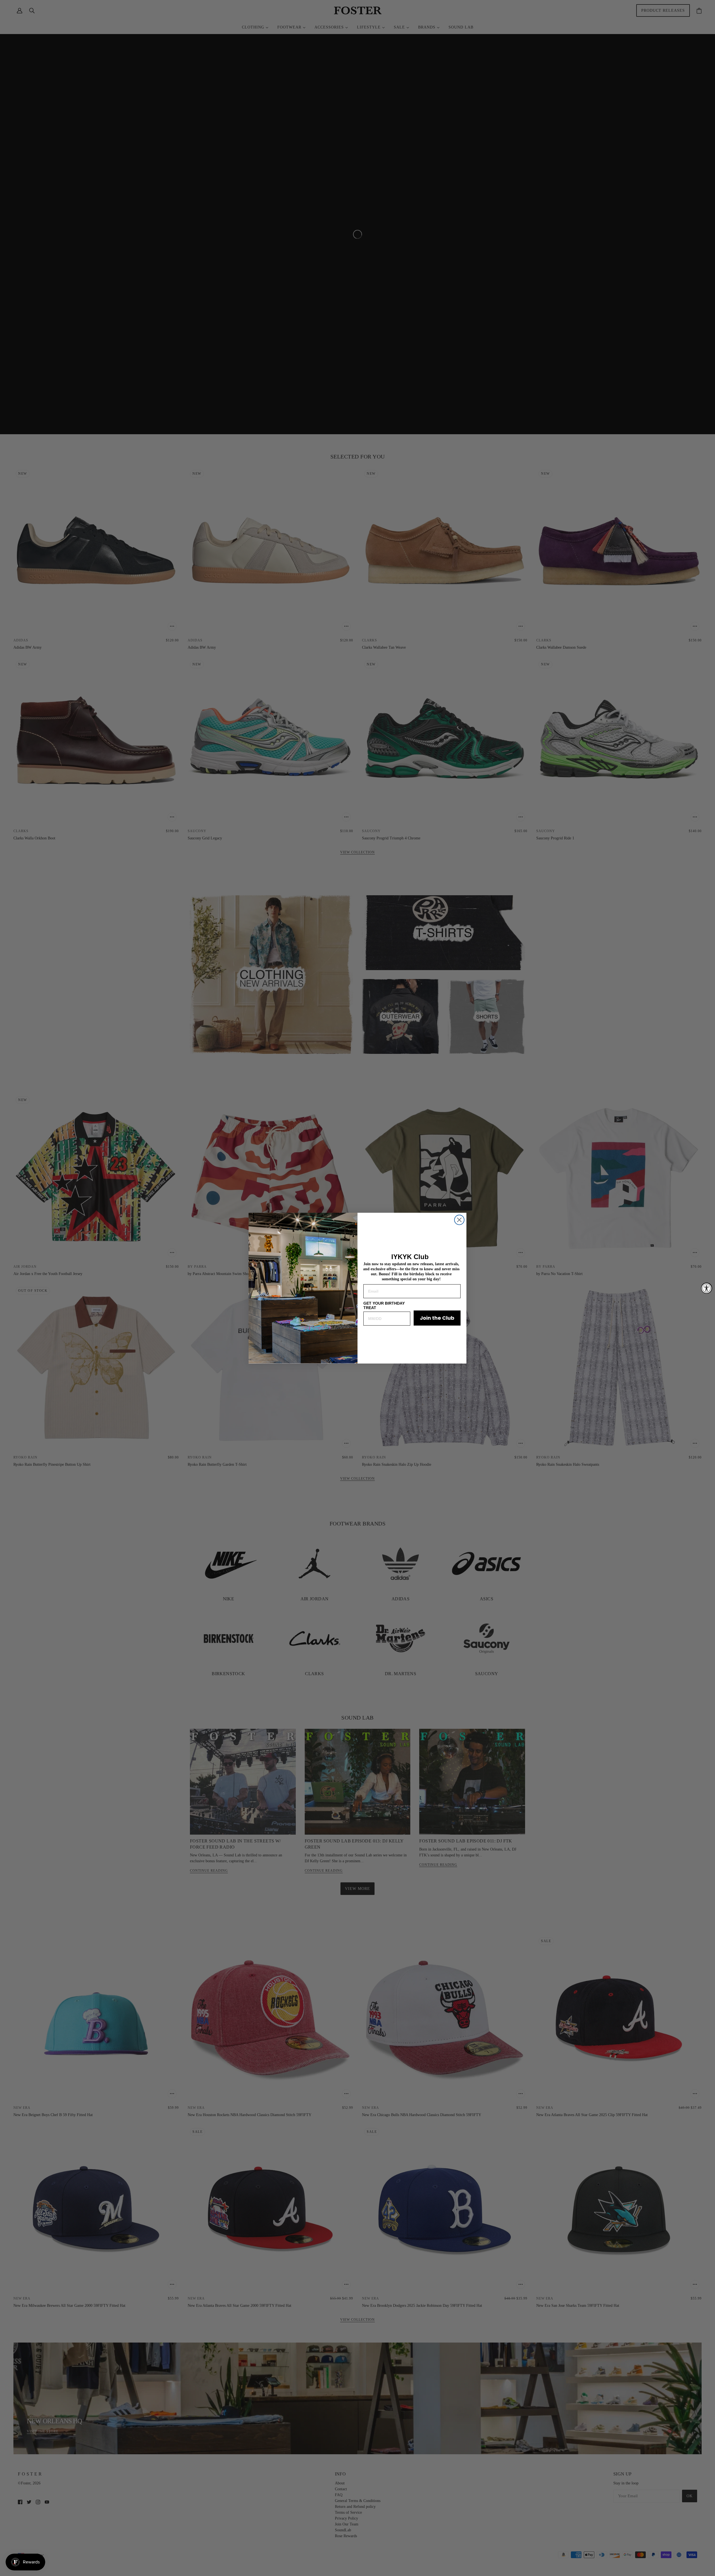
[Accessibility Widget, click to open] (707, 1288)
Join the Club (437, 1318)
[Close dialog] (459, 1220)
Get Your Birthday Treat (384, 1305)
